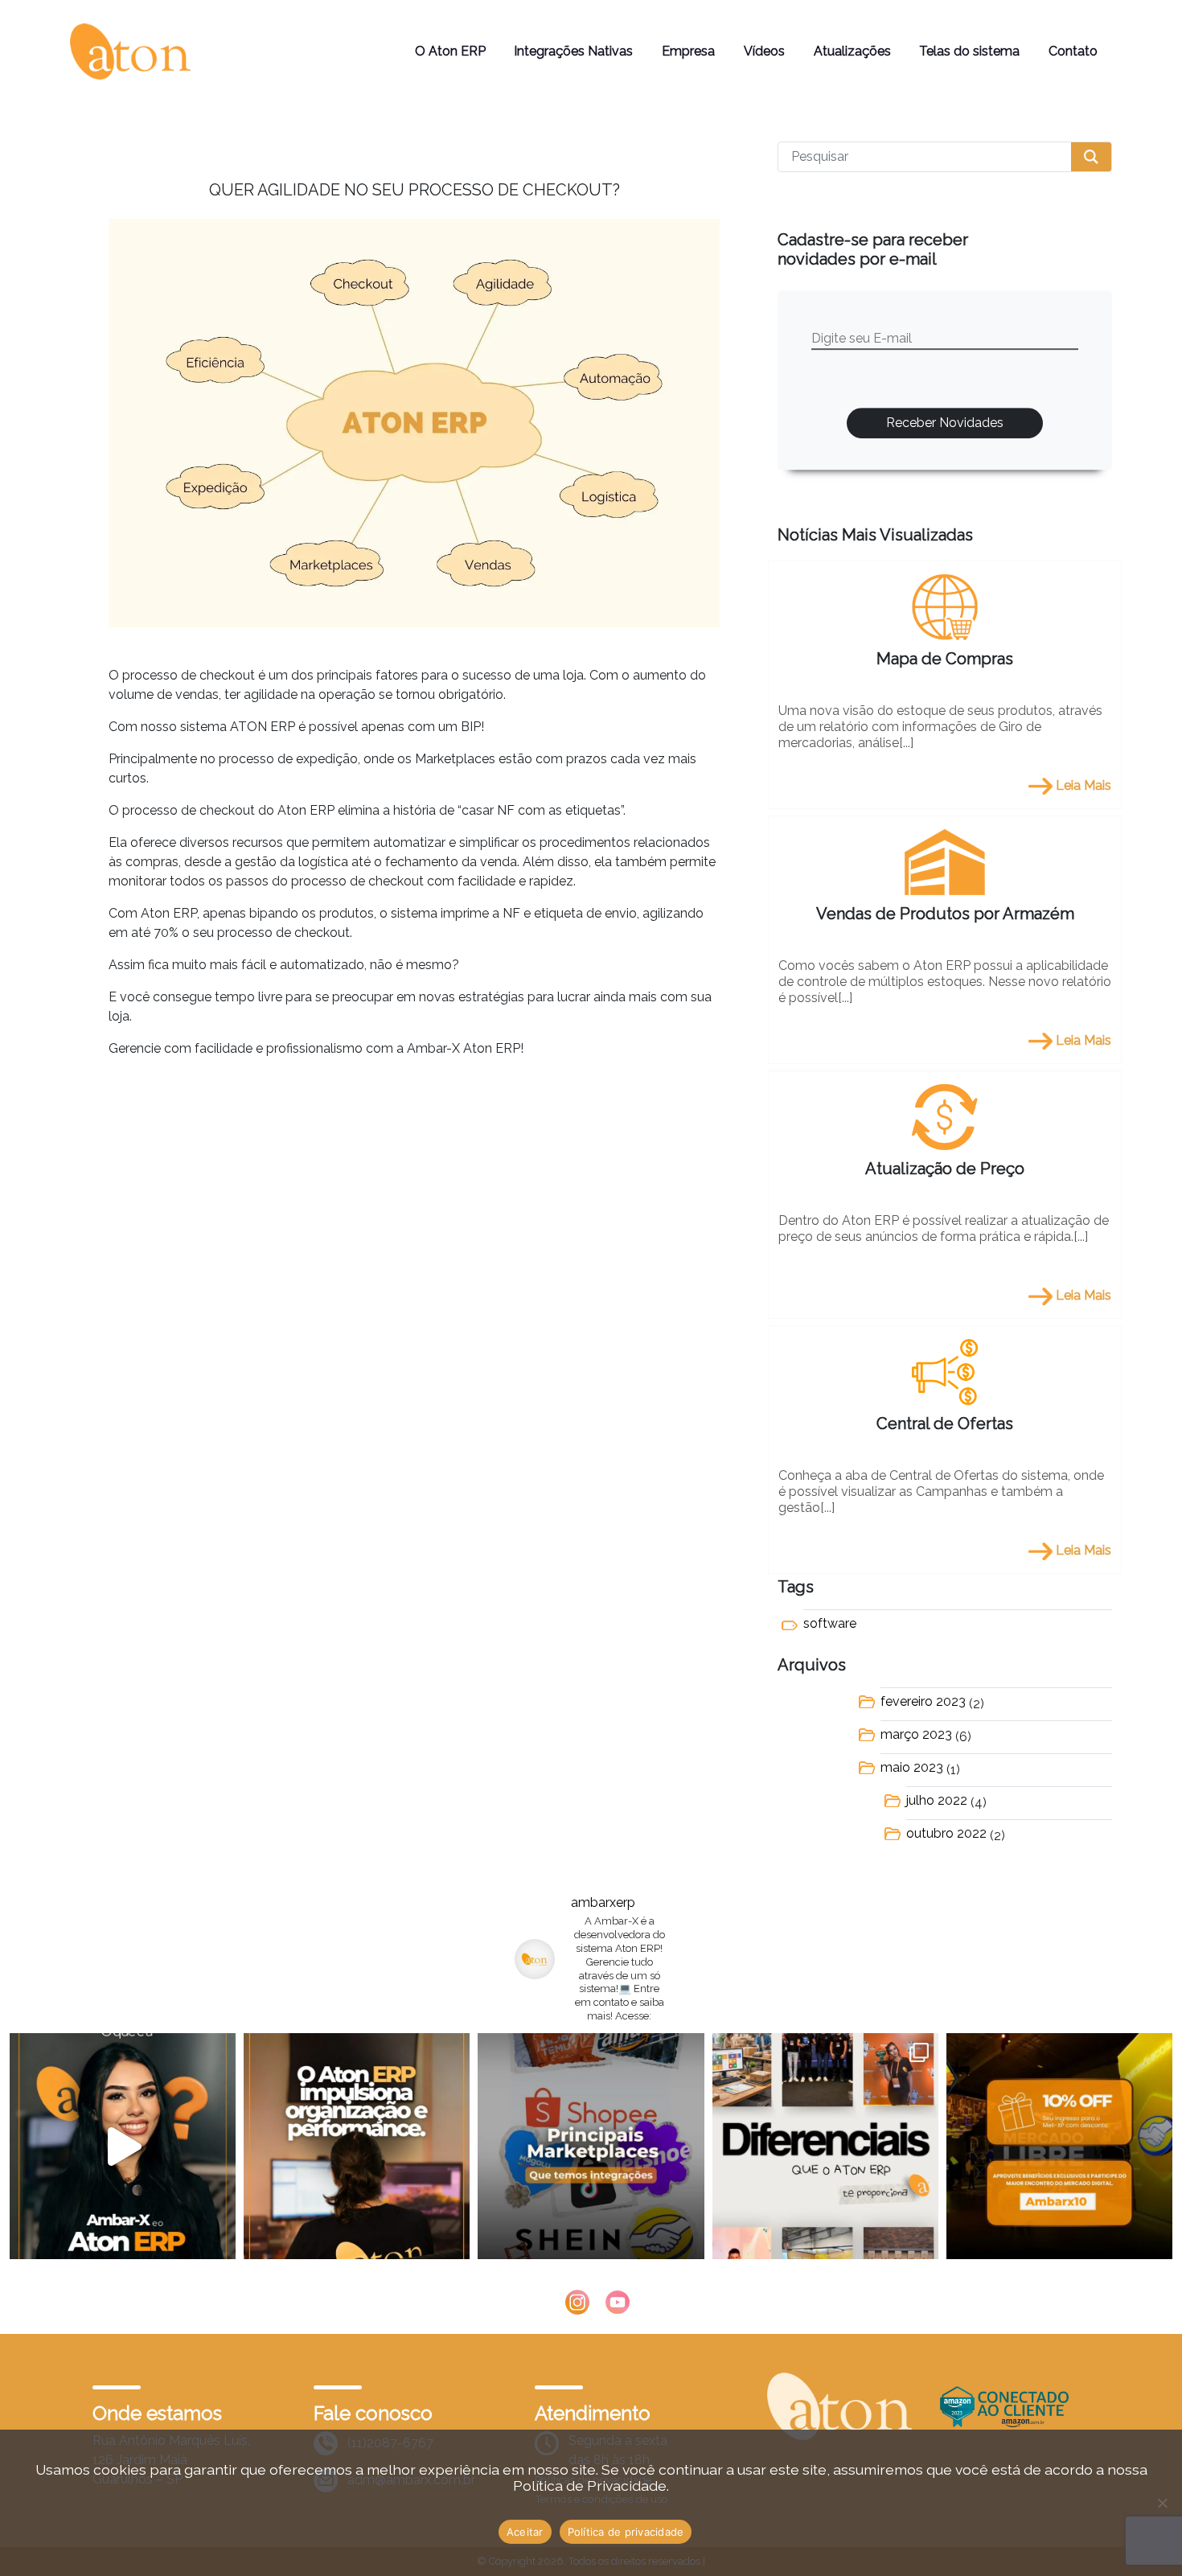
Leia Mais (1082, 785)
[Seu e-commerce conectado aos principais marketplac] (591, 2146)
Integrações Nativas (573, 51)
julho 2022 (937, 1800)
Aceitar (525, 2532)
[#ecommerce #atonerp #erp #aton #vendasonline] (123, 2146)
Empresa (688, 51)
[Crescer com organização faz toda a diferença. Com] (357, 2146)
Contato (1073, 51)
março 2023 (916, 1734)
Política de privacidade (626, 2532)
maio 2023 (912, 1767)
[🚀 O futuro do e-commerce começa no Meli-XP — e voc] (1059, 2146)
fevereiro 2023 (923, 1701)
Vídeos (764, 51)
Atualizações (852, 51)
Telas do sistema (969, 51)
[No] (1162, 2503)
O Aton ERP (450, 51)
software (830, 1623)
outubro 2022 (946, 1833)
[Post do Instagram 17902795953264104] (825, 2146)
